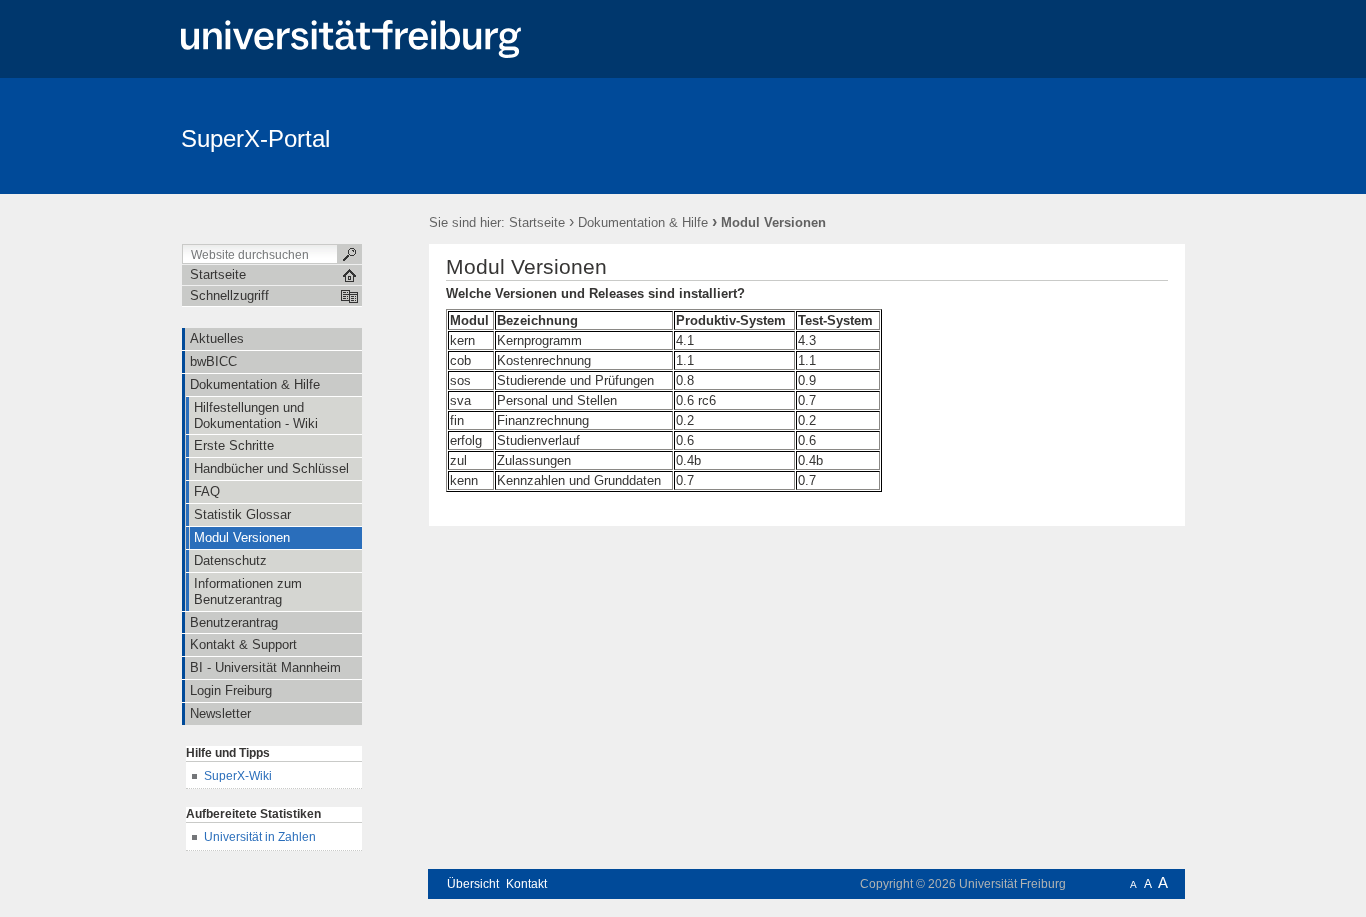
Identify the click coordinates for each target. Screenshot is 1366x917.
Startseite (537, 222)
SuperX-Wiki (238, 776)
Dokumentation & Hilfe (643, 222)
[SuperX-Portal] (1087, 135)
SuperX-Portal (255, 138)
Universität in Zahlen (260, 837)
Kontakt (526, 884)
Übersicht (473, 884)
